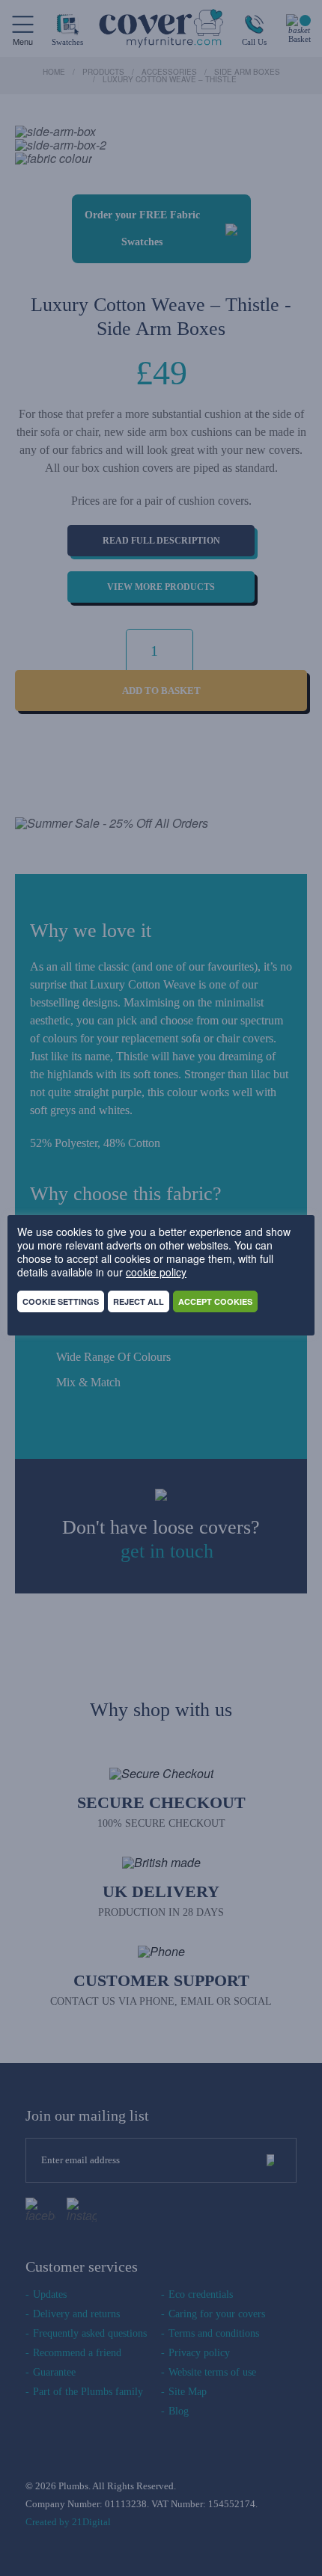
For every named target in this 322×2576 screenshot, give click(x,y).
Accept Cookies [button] (215, 1301)
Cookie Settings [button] (61, 1301)
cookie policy (156, 1272)
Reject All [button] (139, 1301)
